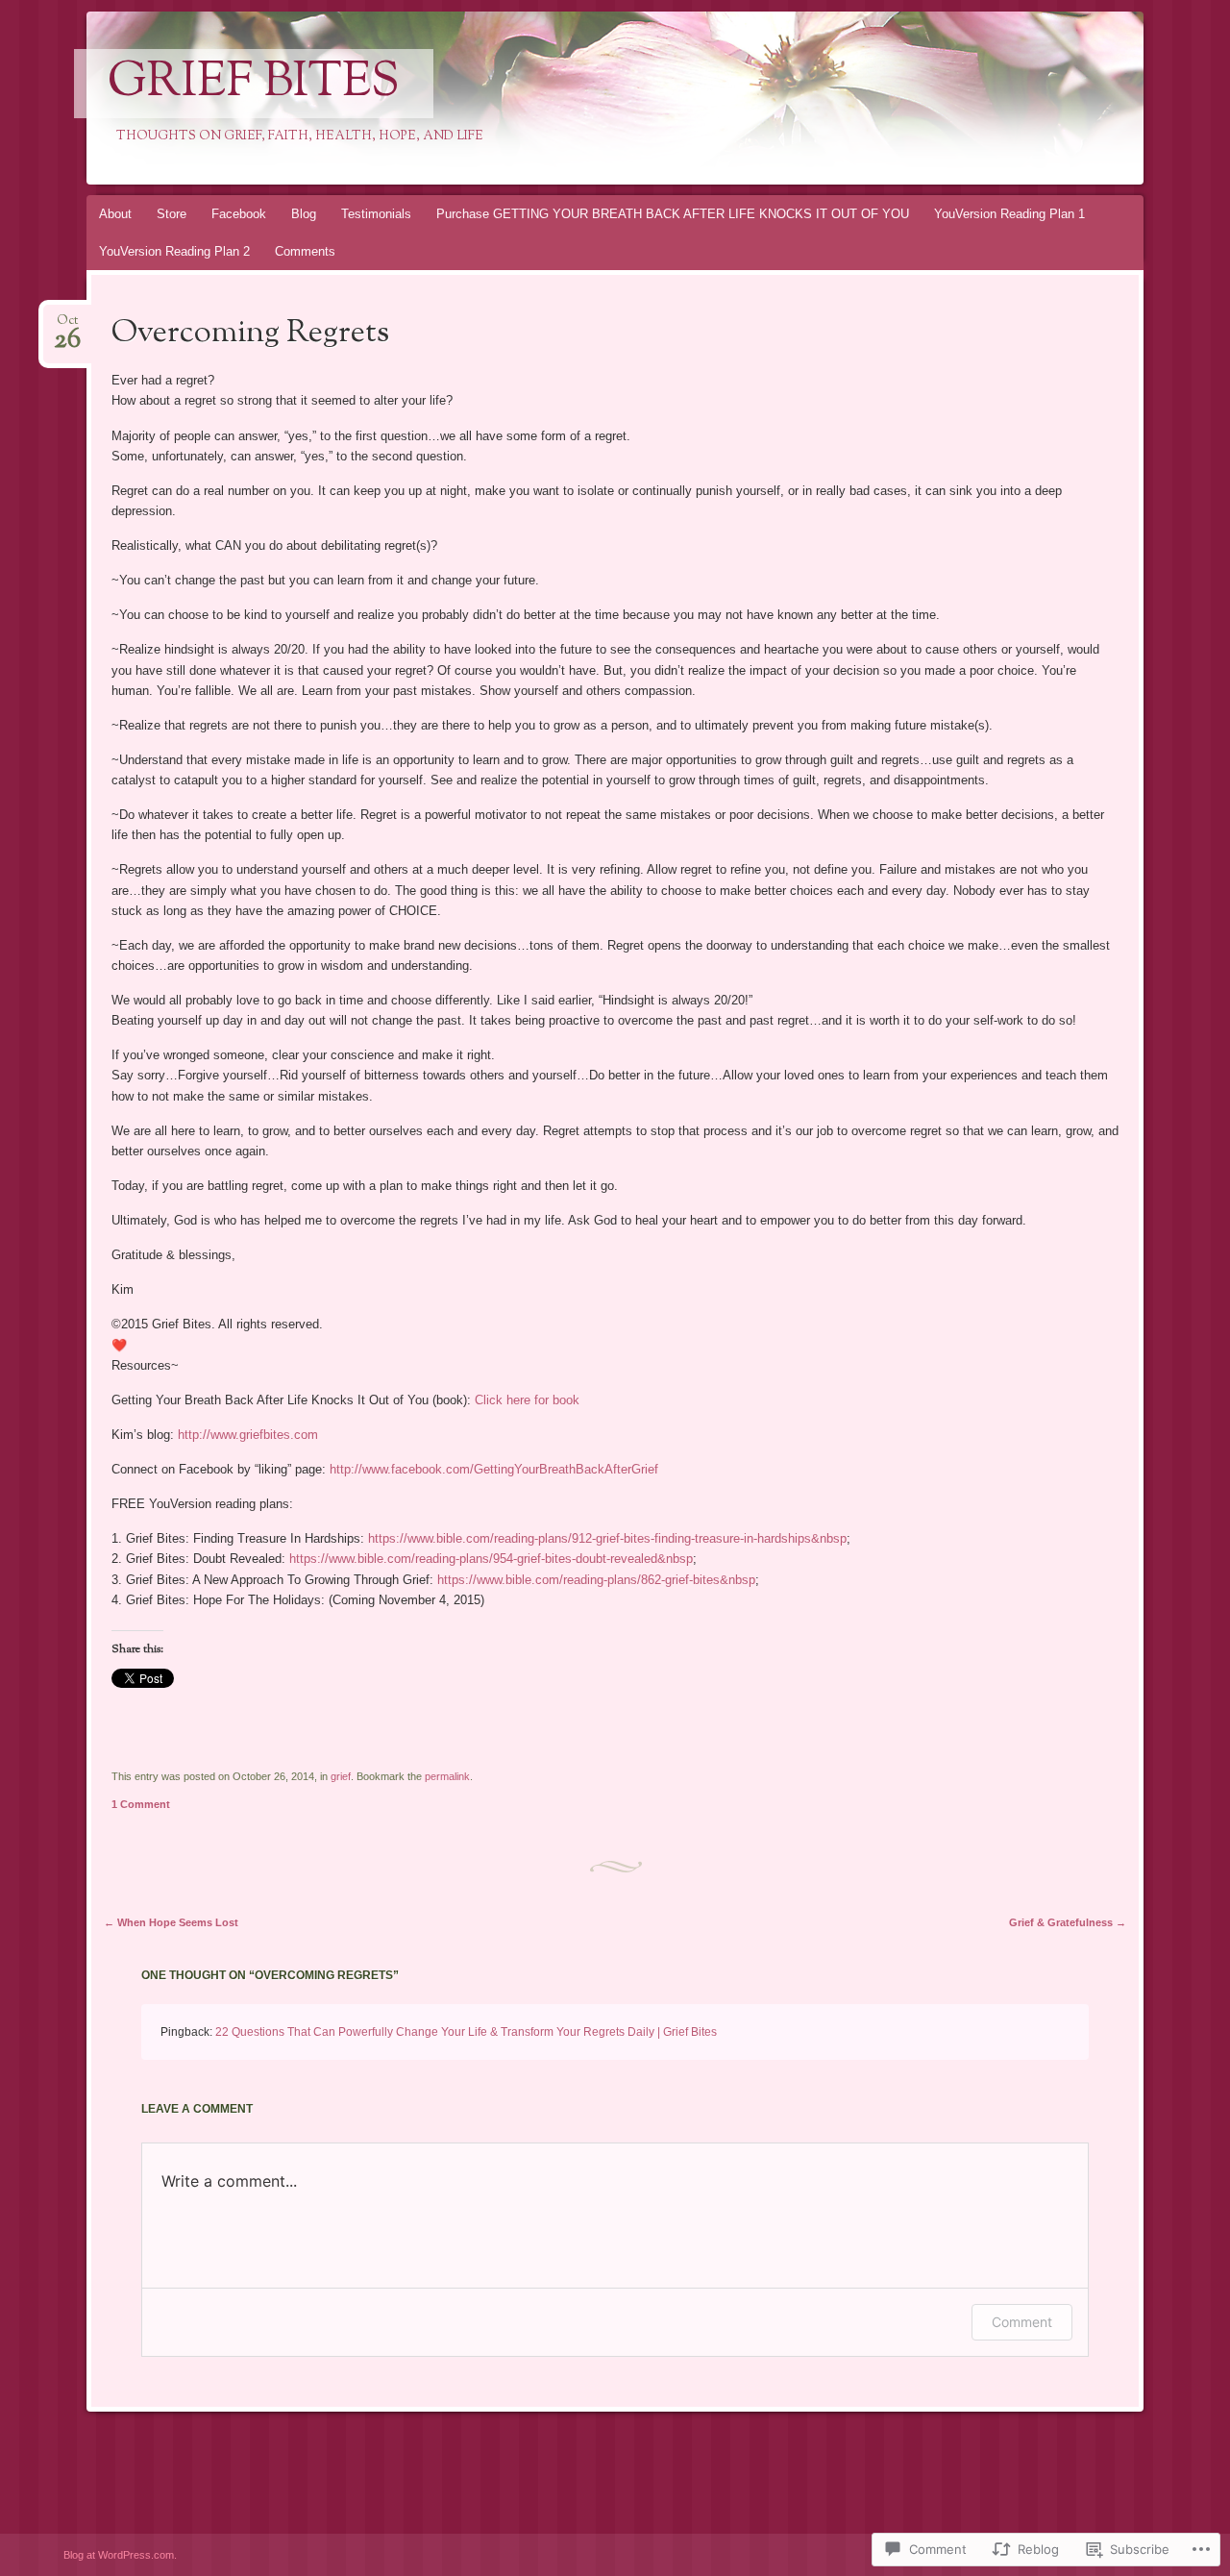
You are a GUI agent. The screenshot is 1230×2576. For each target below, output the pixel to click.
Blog (304, 214)
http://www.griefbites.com (248, 1435)
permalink (447, 1776)
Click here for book (527, 1400)
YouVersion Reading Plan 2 (174, 251)
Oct (67, 326)
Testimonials (376, 214)
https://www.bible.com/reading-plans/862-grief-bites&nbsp (596, 1580)
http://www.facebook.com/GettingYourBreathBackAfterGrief (494, 1469)
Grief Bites (254, 84)
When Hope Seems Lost (171, 1922)
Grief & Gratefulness (1068, 1922)
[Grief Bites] (578, 98)
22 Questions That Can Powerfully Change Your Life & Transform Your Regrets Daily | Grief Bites (466, 2032)
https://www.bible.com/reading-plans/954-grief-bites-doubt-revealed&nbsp (491, 1559)
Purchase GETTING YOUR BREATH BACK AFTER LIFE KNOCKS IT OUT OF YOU (673, 214)
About (115, 214)
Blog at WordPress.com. (120, 2555)
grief (341, 1776)
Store (172, 214)
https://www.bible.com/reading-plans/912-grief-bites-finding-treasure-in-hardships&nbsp (607, 1538)
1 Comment (141, 1804)
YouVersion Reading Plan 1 (1009, 214)
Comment (1022, 2322)
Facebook (239, 214)
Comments (305, 251)
